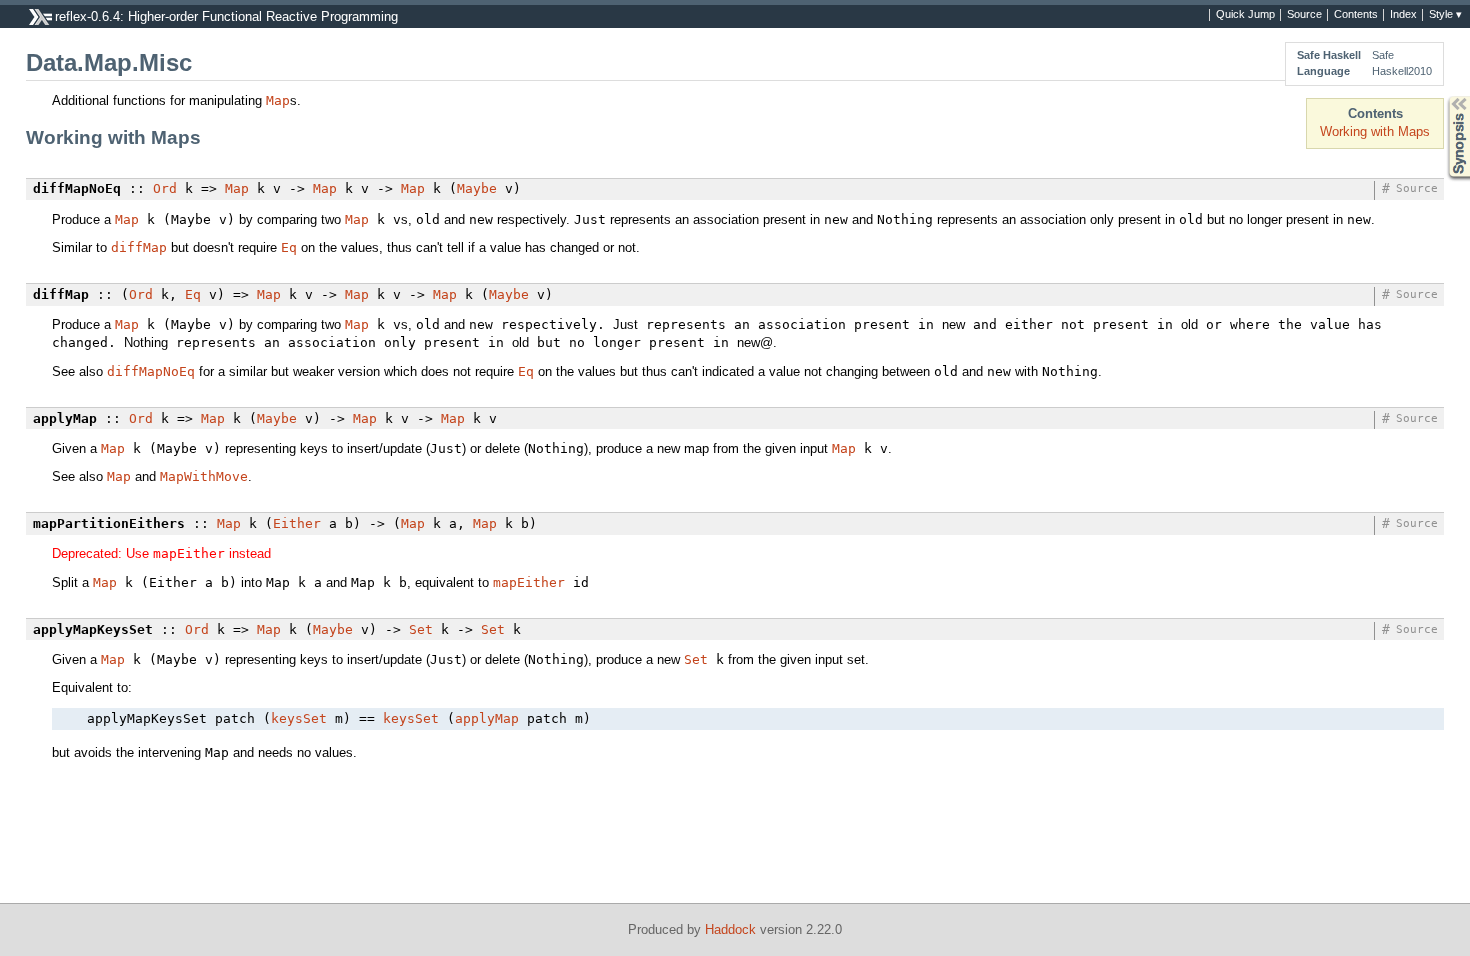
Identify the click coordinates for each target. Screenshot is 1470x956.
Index (1403, 15)
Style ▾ (1445, 15)
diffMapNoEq (151, 371)
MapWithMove (204, 476)
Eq (289, 247)
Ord (165, 188)
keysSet (299, 718)
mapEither (529, 582)
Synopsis (1444, 96)
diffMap (139, 247)
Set (421, 629)
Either (297, 523)
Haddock (730, 929)
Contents (1356, 15)
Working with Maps (1375, 131)
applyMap (487, 718)
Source (1304, 15)
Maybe (477, 188)
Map (278, 100)
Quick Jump (1245, 15)
